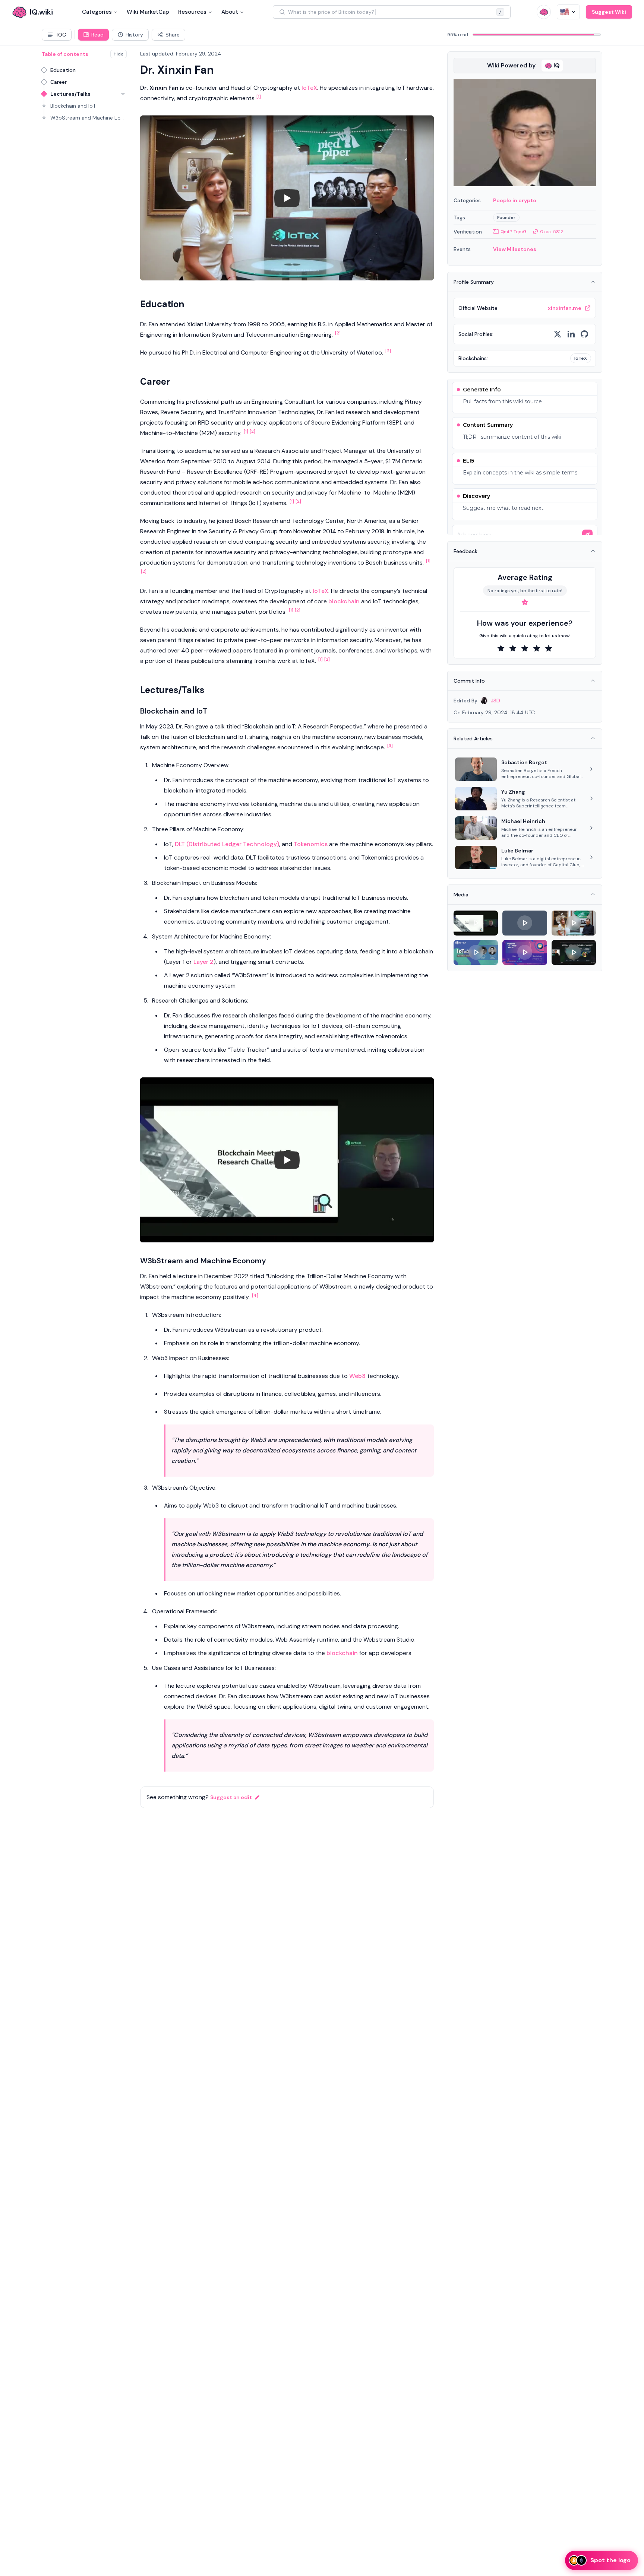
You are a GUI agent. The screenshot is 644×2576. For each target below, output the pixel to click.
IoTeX (309, 88)
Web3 (357, 1376)
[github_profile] (584, 334)
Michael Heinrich (523, 821)
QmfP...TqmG (514, 232)
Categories (97, 12)
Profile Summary (474, 282)
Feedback (465, 551)
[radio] (501, 648)
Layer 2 (203, 962)
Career (59, 82)
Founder (506, 217)
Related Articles (473, 739)
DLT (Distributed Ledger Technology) (227, 844)
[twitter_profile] (558, 334)
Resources (192, 12)
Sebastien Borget (524, 762)
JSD (495, 701)
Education (63, 70)
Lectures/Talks (70, 94)
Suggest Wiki (609, 12)
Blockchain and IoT (73, 106)
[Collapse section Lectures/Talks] (123, 94)
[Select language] (568, 12)
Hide (119, 54)
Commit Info (469, 681)
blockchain (344, 601)
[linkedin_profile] (571, 334)
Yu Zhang (513, 792)
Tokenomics (311, 844)
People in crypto (515, 200)
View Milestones (515, 249)
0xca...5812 (552, 232)
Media (461, 895)
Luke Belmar (517, 851)
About (230, 12)
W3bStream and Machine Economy (89, 118)
